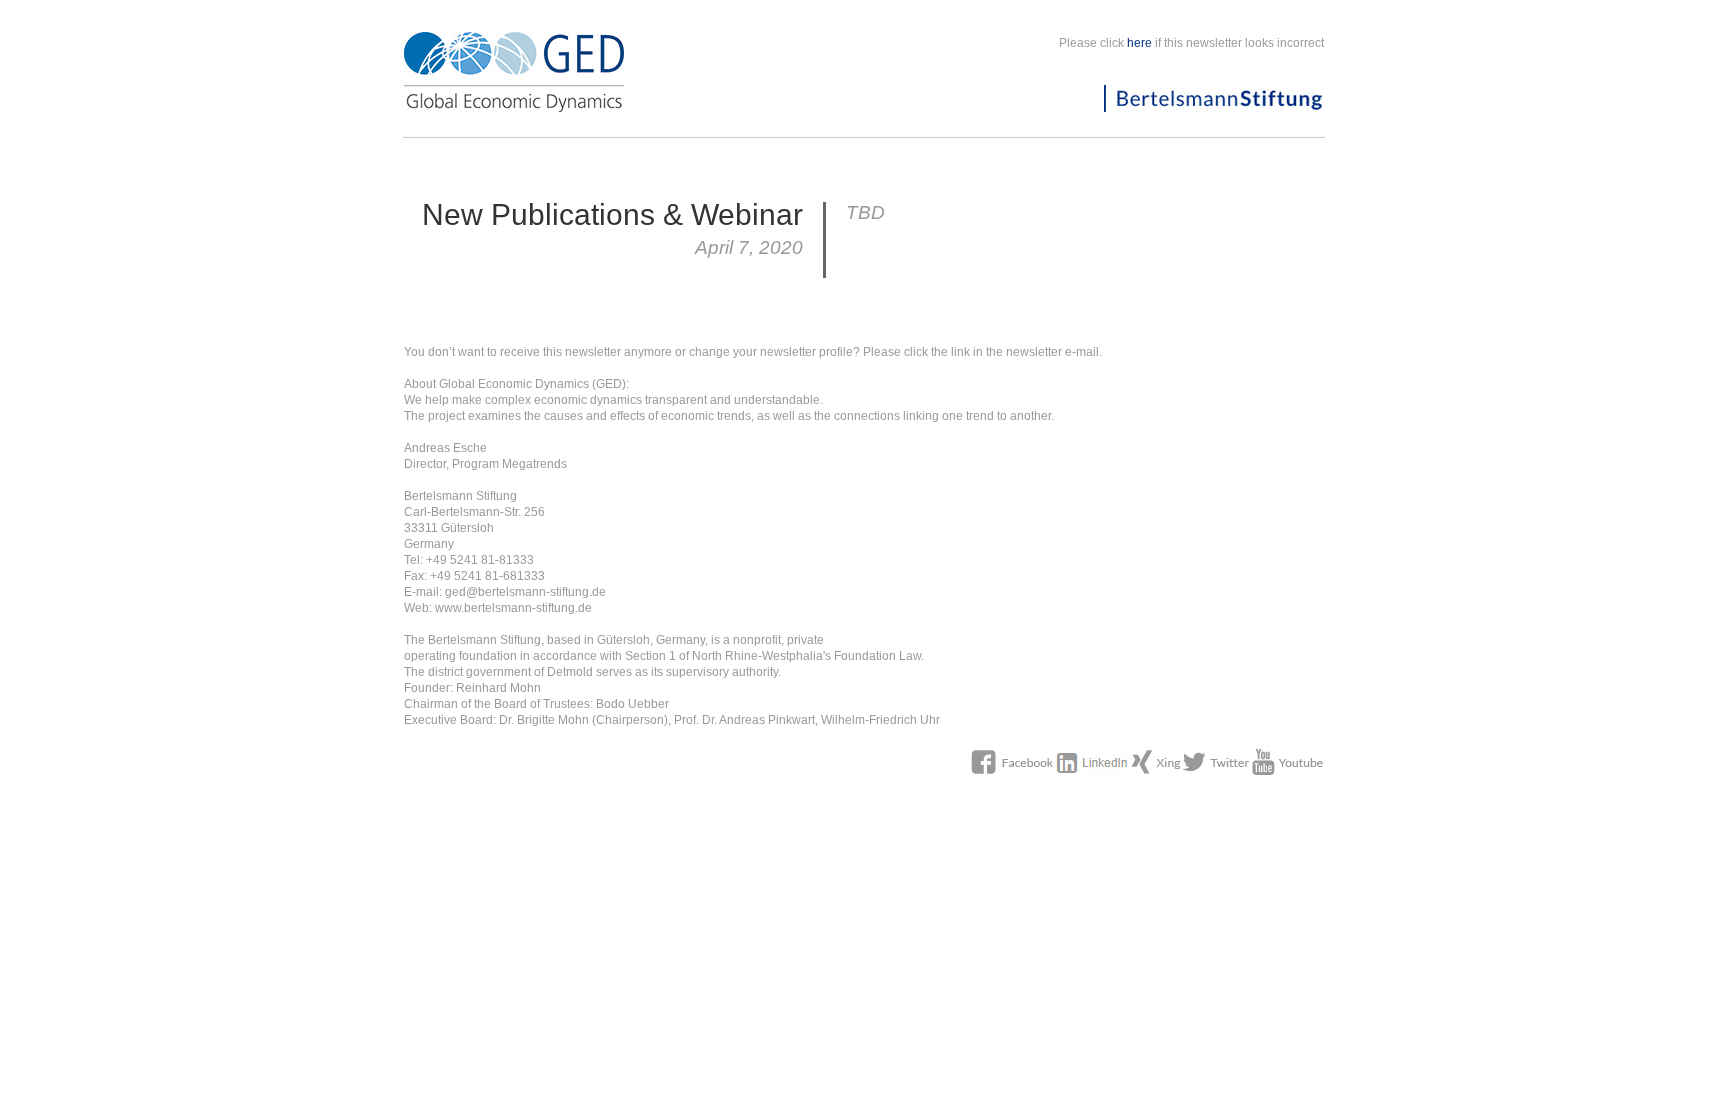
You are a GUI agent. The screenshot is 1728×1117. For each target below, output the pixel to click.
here (1139, 43)
